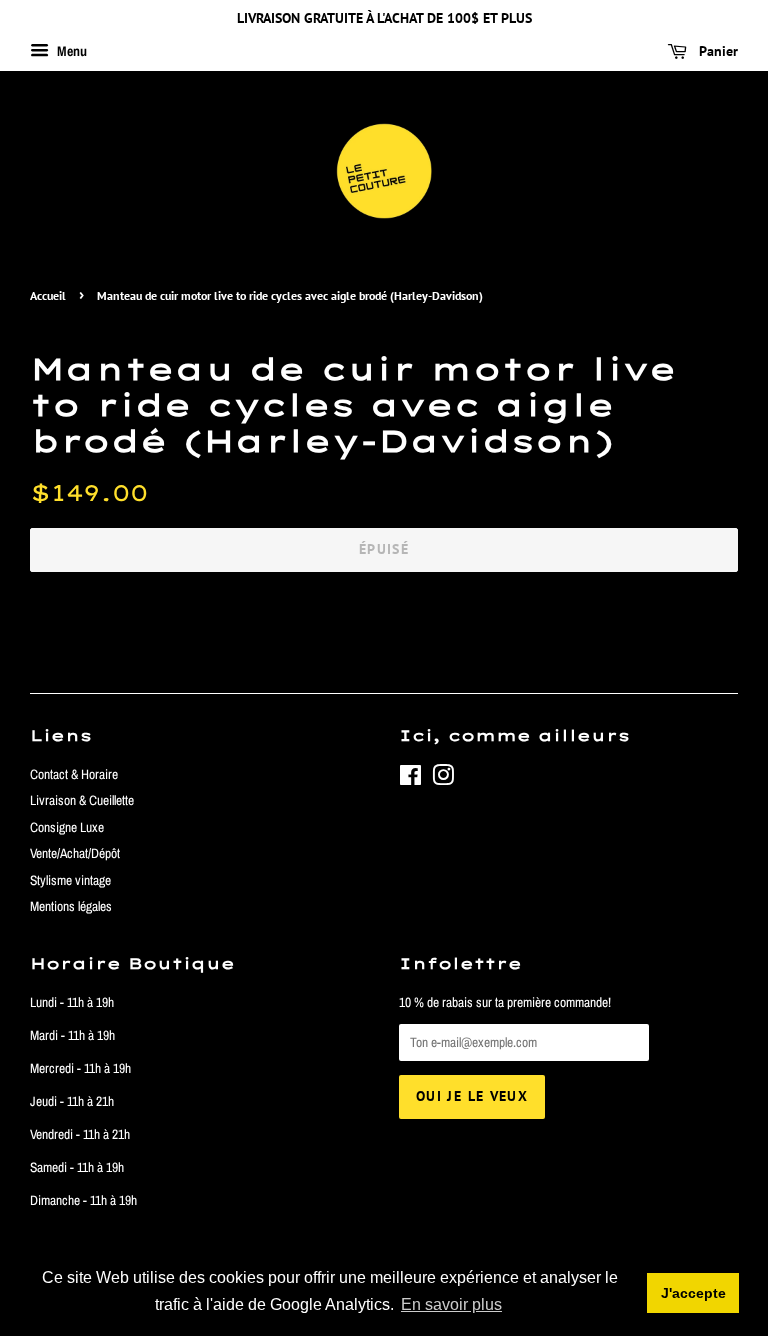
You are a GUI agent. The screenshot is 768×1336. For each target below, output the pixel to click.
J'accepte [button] (693, 1293)
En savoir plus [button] (451, 1304)
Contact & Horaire (74, 774)
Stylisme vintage (70, 880)
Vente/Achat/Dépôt (75, 853)
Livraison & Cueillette (82, 800)
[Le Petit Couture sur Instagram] (443, 779)
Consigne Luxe (67, 827)
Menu (70, 51)
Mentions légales (71, 906)
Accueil (48, 295)
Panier (716, 51)
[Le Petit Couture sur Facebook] (410, 779)
